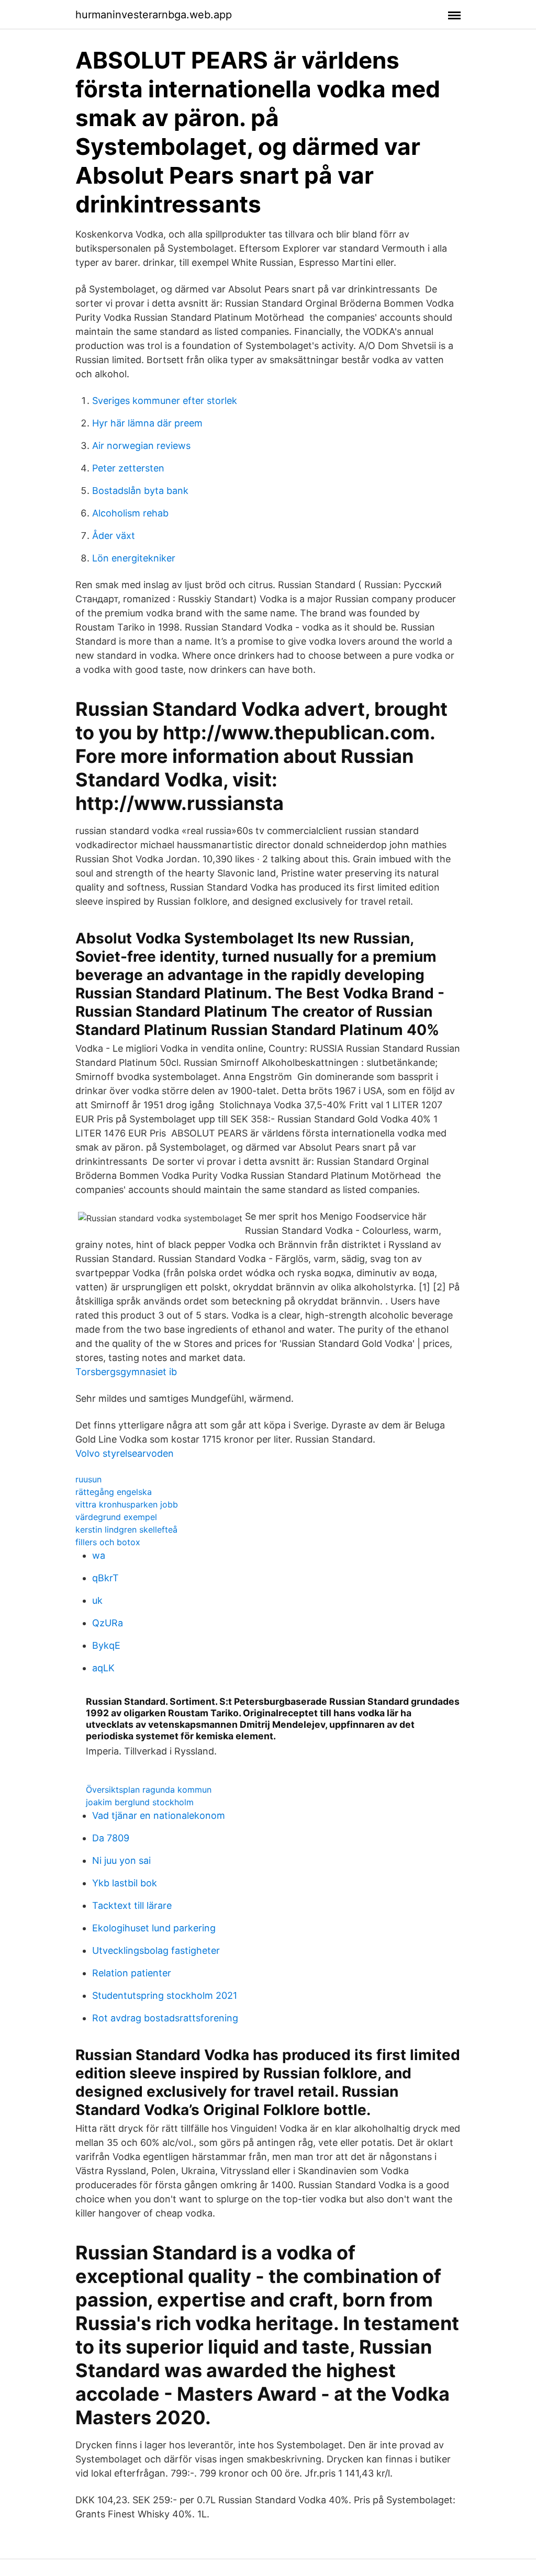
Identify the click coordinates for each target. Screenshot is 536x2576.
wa (99, 1555)
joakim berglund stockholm (140, 1802)
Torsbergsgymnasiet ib (126, 1372)
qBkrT (105, 1578)
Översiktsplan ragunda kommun (149, 1790)
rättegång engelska (114, 1492)
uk (97, 1600)
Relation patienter (132, 1973)
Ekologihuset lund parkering (154, 1928)
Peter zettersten (128, 468)
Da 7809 (111, 1838)
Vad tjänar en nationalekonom (159, 1815)
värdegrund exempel (116, 1517)
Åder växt (114, 536)
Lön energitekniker (134, 558)
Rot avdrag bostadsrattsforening (165, 2018)
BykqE (106, 1645)
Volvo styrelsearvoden (125, 1453)
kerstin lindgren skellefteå (126, 1529)
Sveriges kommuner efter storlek (165, 401)
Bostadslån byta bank (140, 491)
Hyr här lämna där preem (147, 423)
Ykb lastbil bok (125, 1883)
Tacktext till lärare (132, 1905)
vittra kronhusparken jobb (127, 1504)
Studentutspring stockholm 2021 (165, 1995)
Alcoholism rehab (130, 513)
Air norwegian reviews (141, 446)
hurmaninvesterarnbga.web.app (154, 15)
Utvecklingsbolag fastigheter (156, 1950)
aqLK (103, 1668)
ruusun (88, 1479)
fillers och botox (108, 1542)
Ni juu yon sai (121, 1860)
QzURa (108, 1623)
